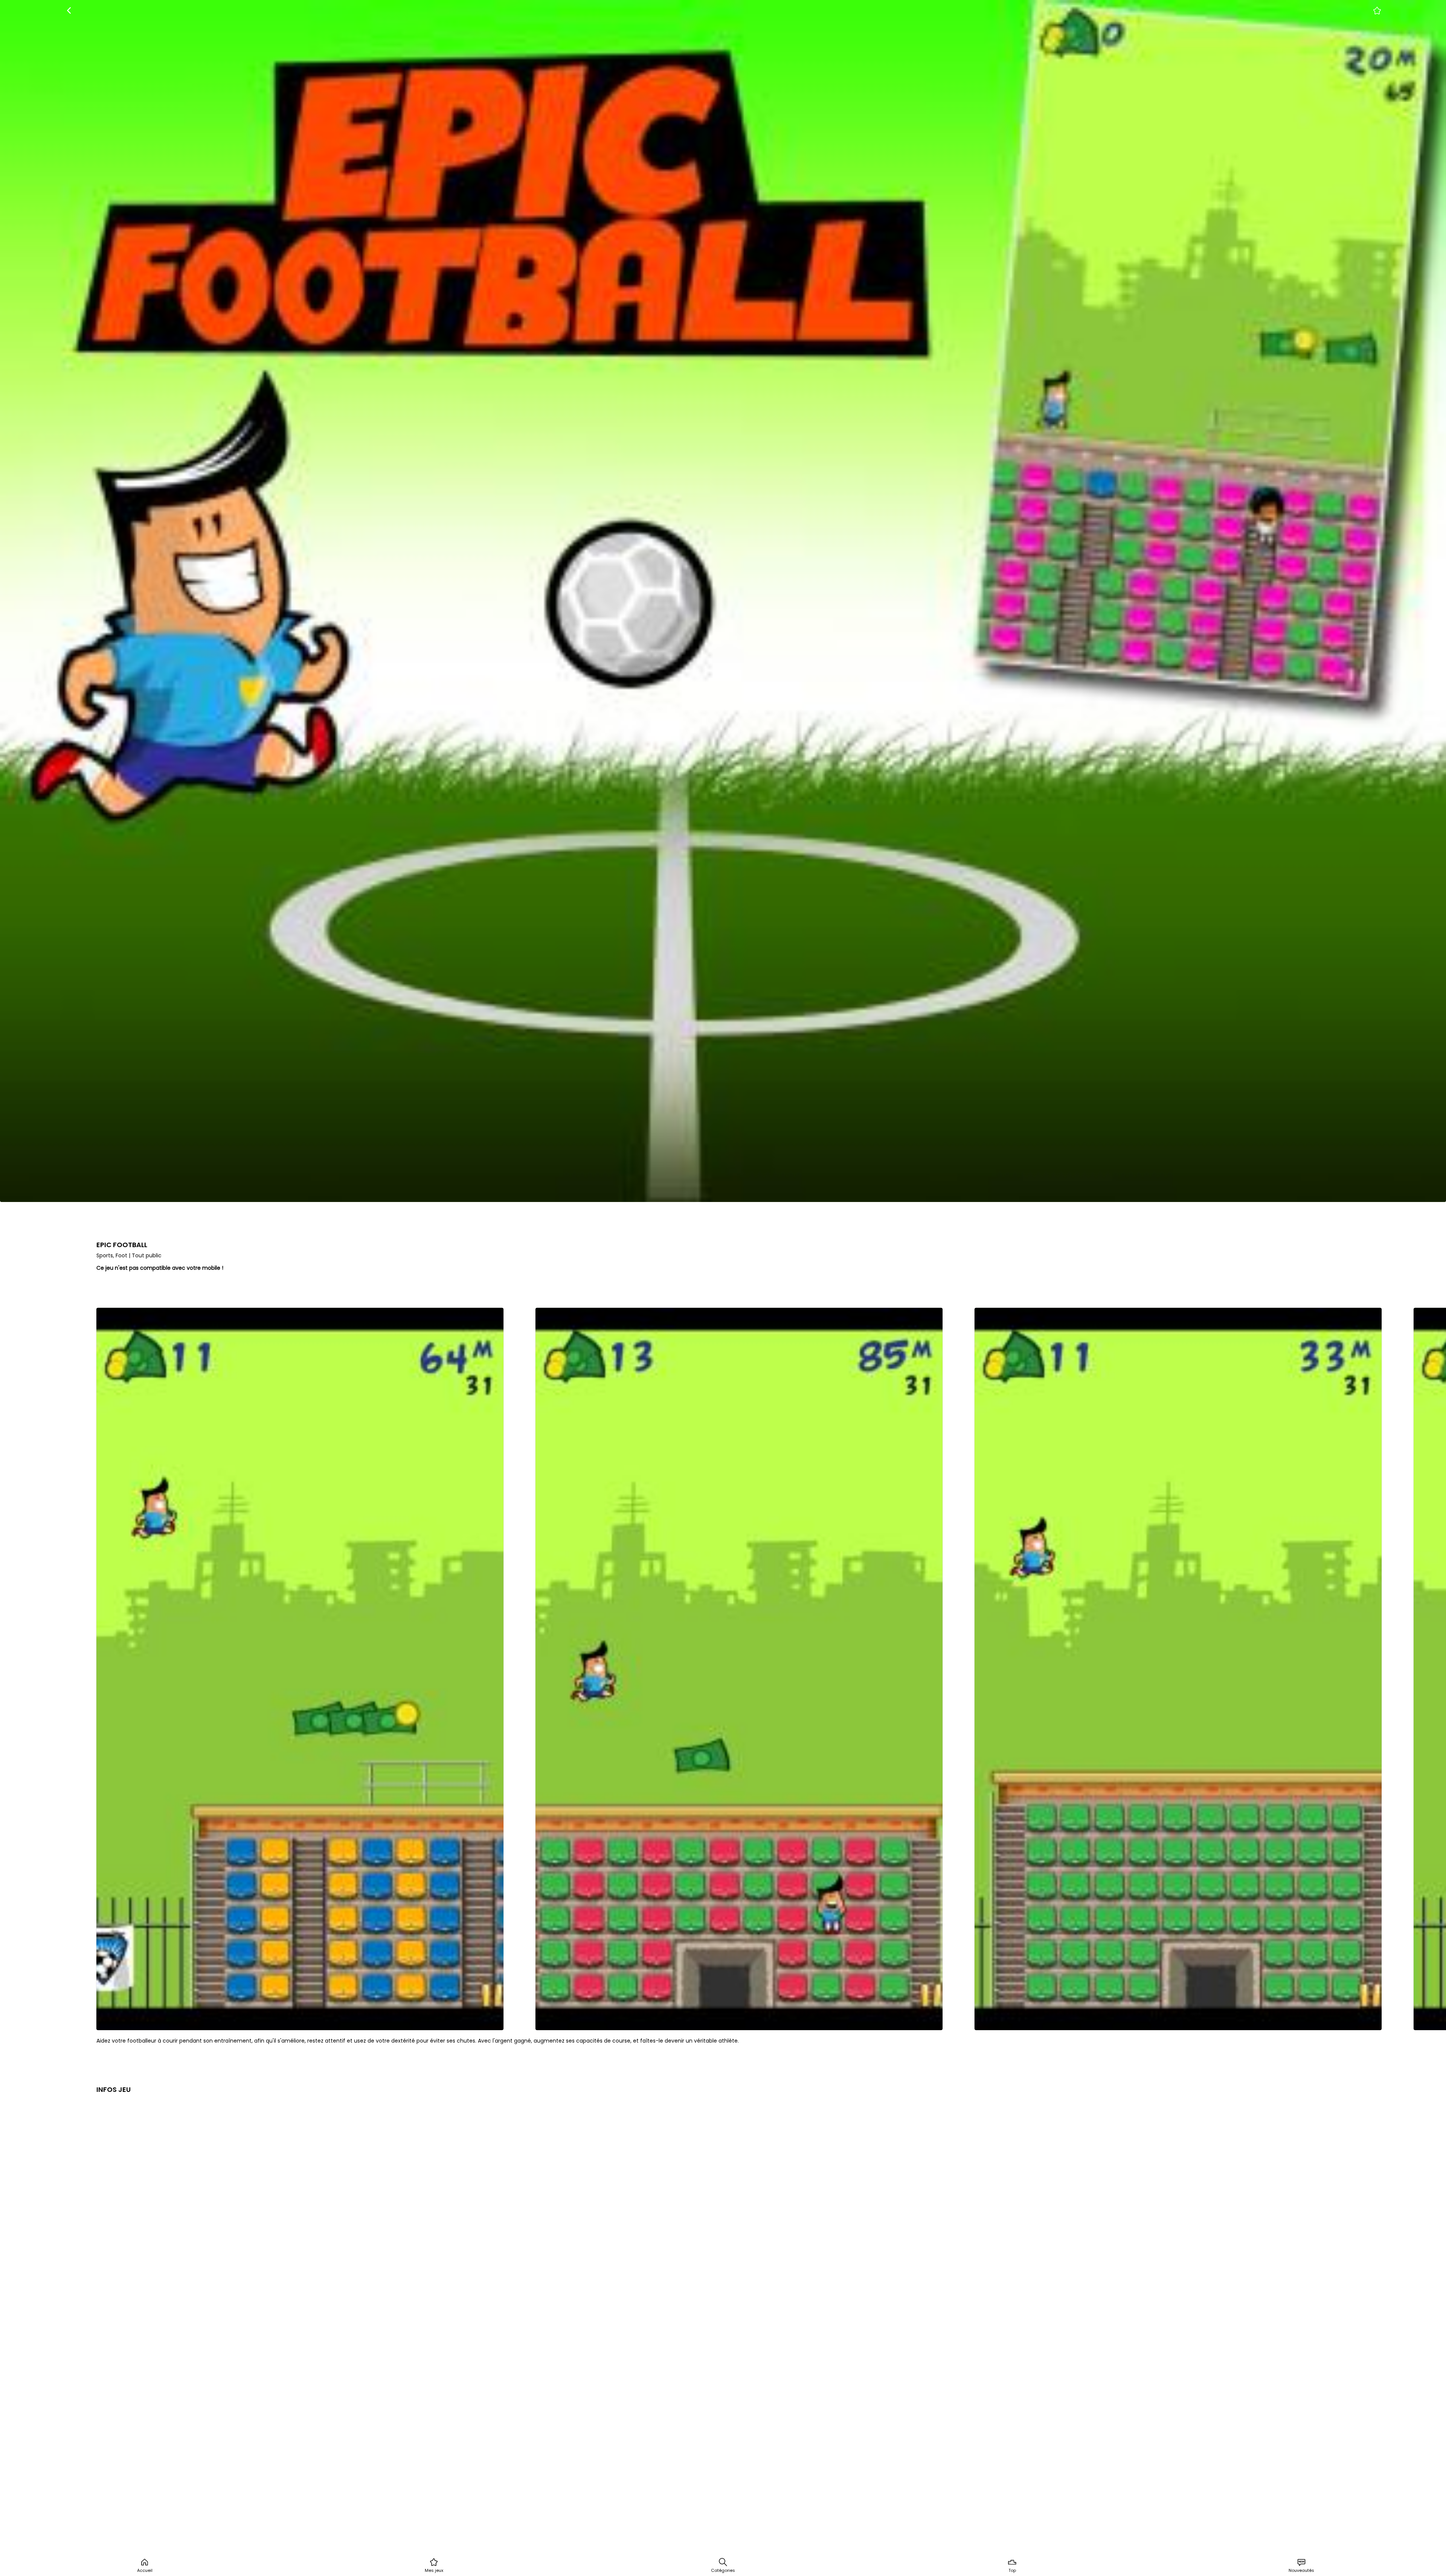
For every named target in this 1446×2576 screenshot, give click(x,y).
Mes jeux (434, 2570)
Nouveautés (1301, 2570)
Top (1012, 2570)
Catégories (723, 2570)
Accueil (145, 2570)
